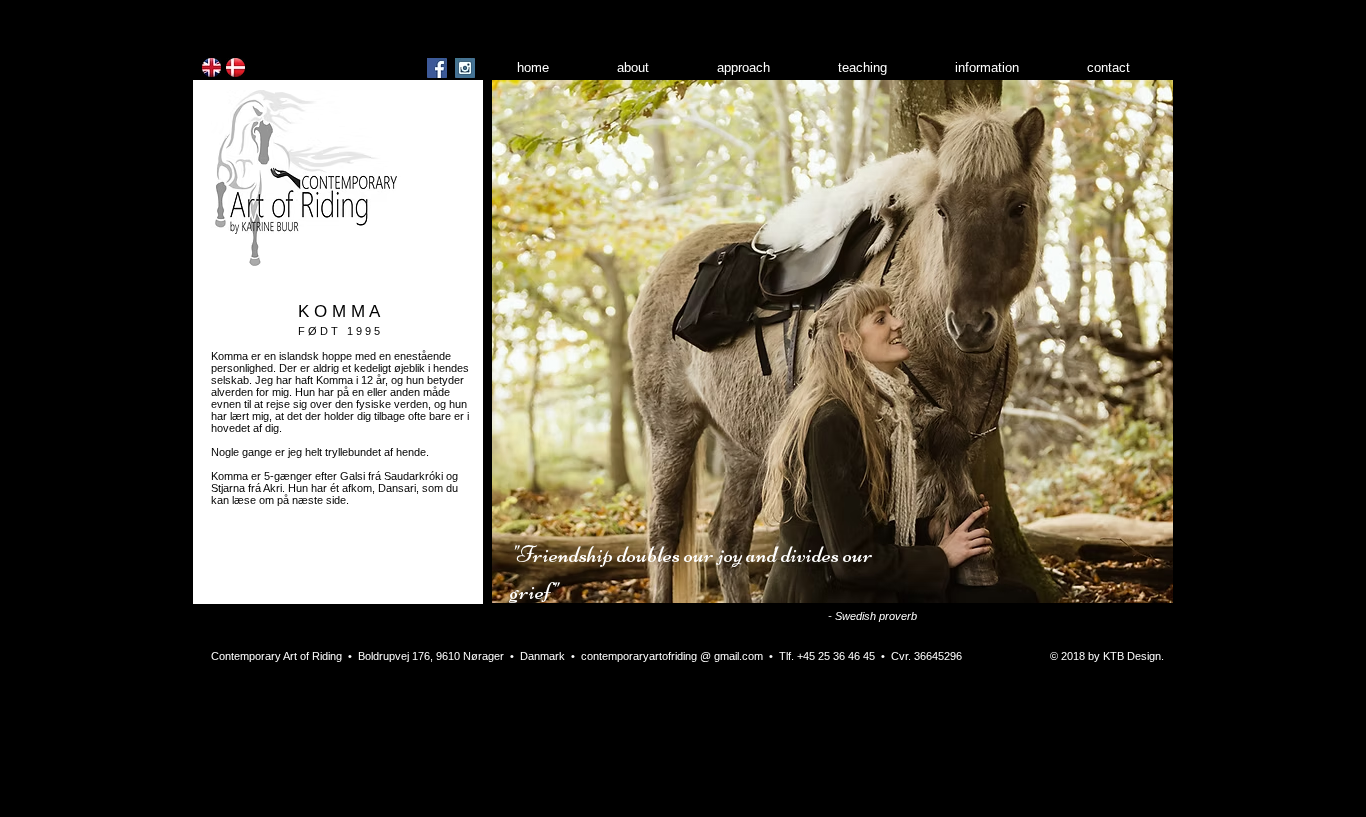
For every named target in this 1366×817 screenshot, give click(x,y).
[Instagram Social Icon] (465, 68)
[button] (832, 341)
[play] (1131, 585)
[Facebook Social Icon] (437, 68)
